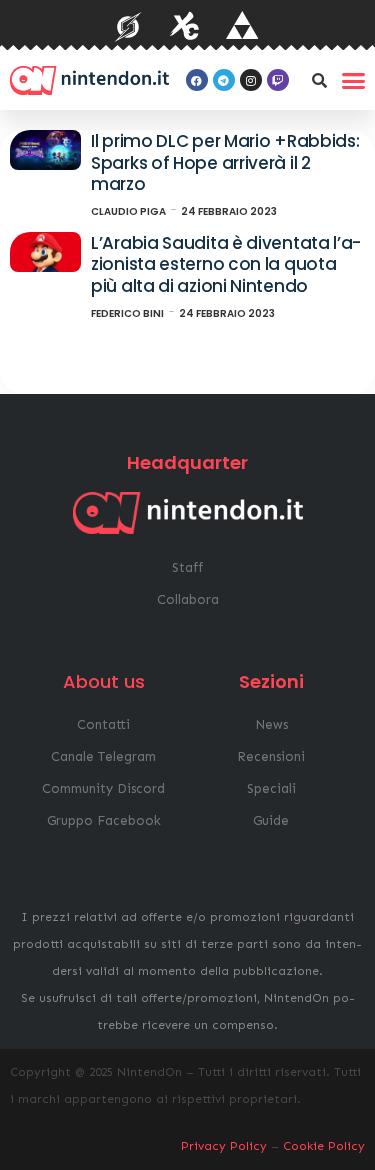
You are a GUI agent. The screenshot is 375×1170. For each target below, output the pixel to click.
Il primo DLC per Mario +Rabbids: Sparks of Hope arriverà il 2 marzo (225, 162)
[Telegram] (224, 80)
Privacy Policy (224, 1146)
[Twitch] (278, 80)
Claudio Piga (128, 211)
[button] (320, 80)
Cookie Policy (324, 1146)
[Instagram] (251, 80)
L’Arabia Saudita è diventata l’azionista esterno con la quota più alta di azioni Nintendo (226, 264)
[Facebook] (197, 80)
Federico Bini (127, 313)
